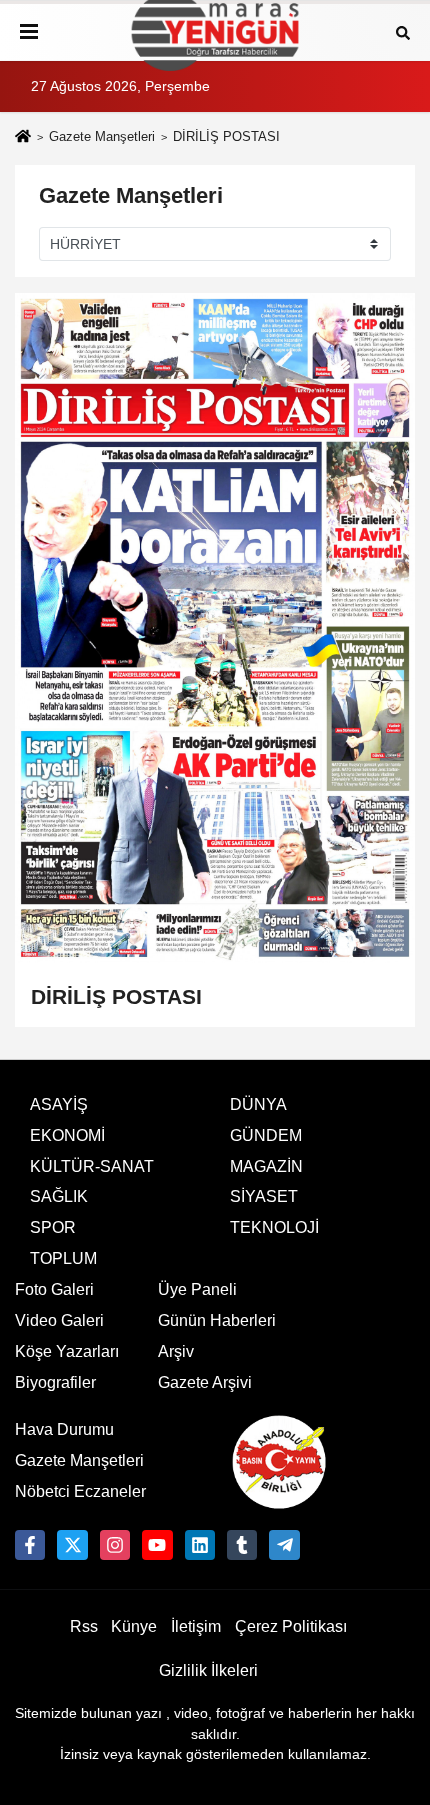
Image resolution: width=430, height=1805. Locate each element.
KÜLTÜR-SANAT (92, 1166)
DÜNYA (258, 1104)
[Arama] (403, 31)
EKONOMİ (67, 1135)
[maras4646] (284, 1545)
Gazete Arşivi (205, 1382)
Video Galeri (59, 1320)
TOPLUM (63, 1258)
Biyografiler (55, 1382)
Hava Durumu (64, 1429)
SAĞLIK (59, 1196)
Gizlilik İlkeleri (208, 1670)
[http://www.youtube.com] (157, 1545)
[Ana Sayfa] (23, 138)
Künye (134, 1626)
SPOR (53, 1227)
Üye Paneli (197, 1289)
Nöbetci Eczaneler (80, 1491)
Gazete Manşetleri (102, 136)
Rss (84, 1626)
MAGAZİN (266, 1166)
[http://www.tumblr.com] (242, 1545)
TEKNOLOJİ (274, 1227)
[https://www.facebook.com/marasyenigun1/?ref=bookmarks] (30, 1545)
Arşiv (176, 1351)
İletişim (196, 1626)
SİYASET (264, 1196)
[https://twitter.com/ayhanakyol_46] (72, 1545)
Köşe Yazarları (67, 1351)
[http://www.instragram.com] (115, 1545)
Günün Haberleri (217, 1320)
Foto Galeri (54, 1289)
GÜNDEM (266, 1135)
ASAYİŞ (59, 1104)
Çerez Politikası (291, 1626)
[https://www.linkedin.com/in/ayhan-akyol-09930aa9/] (200, 1545)
